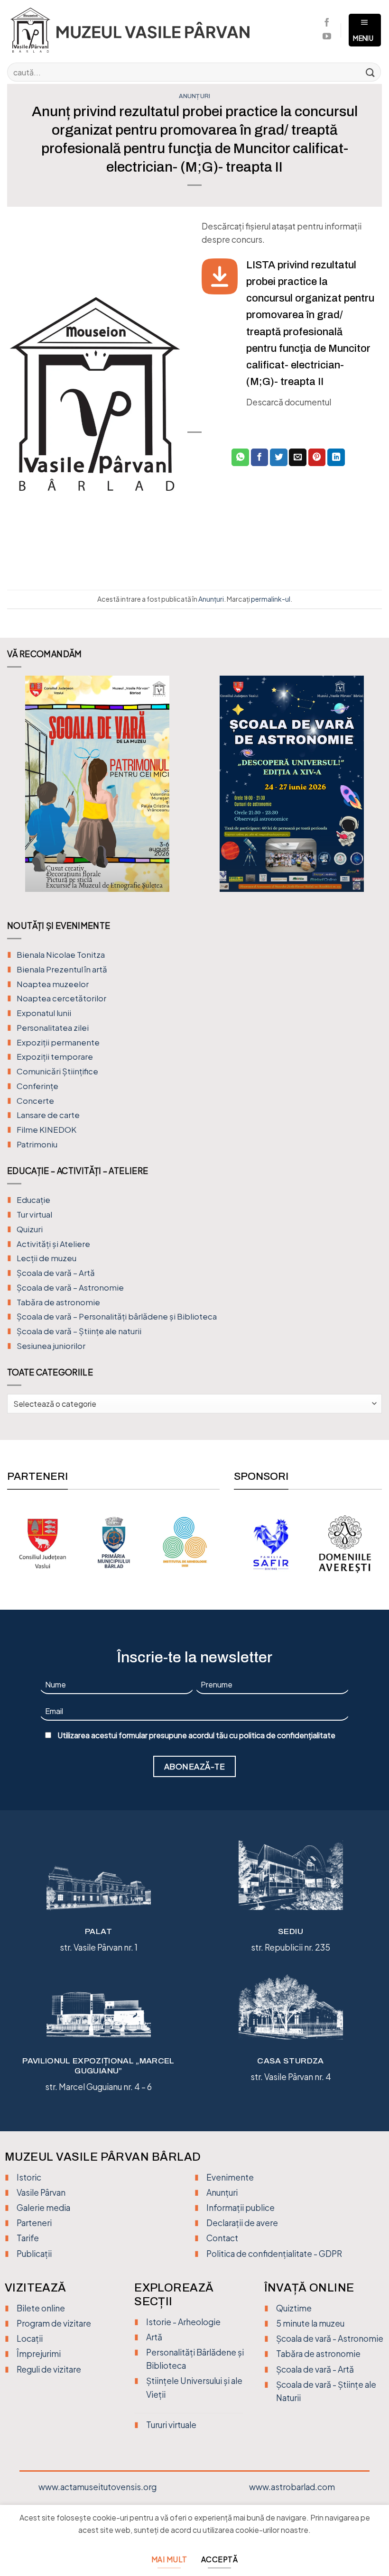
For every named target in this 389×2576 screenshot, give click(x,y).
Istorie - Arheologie (183, 2322)
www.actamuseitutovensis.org (97, 2487)
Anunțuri (195, 96)
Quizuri (30, 1229)
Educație (33, 1200)
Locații (30, 2338)
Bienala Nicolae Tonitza (61, 955)
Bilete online (41, 2308)
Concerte (35, 1101)
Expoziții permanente (58, 1042)
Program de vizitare (54, 2323)
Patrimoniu (37, 1144)
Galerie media (43, 2208)
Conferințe (37, 1086)
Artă (154, 2337)
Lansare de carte (48, 1115)
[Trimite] (370, 72)
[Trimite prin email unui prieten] (298, 457)
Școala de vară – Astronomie (70, 1288)
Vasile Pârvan (41, 2192)
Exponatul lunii (44, 1013)
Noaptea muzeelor (53, 984)
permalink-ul (271, 599)
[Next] (369, 791)
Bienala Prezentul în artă (62, 969)
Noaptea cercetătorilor (61, 998)
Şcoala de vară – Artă (56, 1273)
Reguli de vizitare (49, 2369)
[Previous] (20, 791)
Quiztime (294, 2308)
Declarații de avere (242, 2223)
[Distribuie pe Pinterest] (317, 457)
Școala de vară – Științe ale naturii (79, 1331)
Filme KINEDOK (46, 1130)
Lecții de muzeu (46, 1258)
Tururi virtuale (171, 2425)
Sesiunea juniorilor (51, 1346)
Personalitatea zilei (53, 1028)
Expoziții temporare (55, 1057)
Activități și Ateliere (53, 1244)
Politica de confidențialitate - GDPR (274, 2254)
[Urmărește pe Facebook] (327, 23)
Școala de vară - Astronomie (330, 2338)
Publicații (34, 2254)
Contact (222, 2238)
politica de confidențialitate (287, 1735)
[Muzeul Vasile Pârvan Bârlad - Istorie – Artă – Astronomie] (139, 30)
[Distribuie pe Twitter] (279, 457)
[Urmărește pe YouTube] (327, 37)
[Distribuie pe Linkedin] (336, 457)
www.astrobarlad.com (292, 2487)
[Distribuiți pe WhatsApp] (240, 457)
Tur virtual (34, 1215)
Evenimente (230, 2177)
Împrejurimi (39, 2354)
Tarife (28, 2238)
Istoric (29, 2177)
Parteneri (34, 2223)
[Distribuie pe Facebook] (260, 457)
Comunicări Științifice (57, 1071)
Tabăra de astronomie (58, 1302)
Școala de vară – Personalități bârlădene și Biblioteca (117, 1316)
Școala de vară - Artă (315, 2369)
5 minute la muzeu (310, 2323)
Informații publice (241, 2208)
